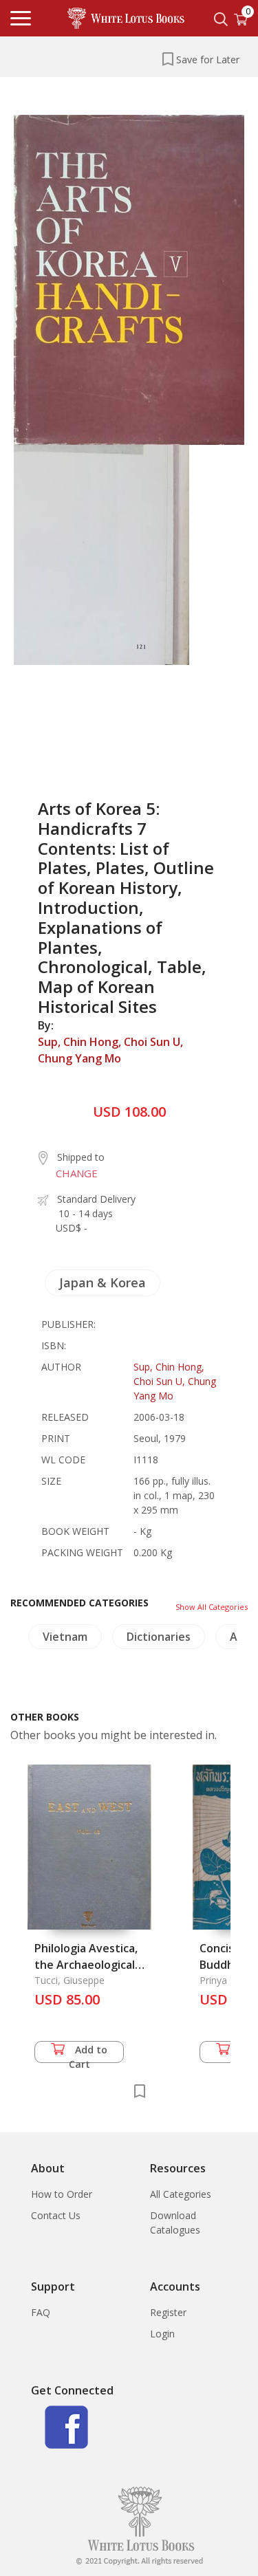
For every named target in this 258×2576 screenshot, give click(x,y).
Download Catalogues (175, 2223)
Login (162, 2334)
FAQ (41, 2312)
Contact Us (56, 2215)
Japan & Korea (103, 1282)
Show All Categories (212, 1607)
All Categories (181, 2194)
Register (168, 2312)
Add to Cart (88, 2053)
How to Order (62, 2194)
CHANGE (77, 1173)
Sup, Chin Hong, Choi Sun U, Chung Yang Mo (110, 1050)
